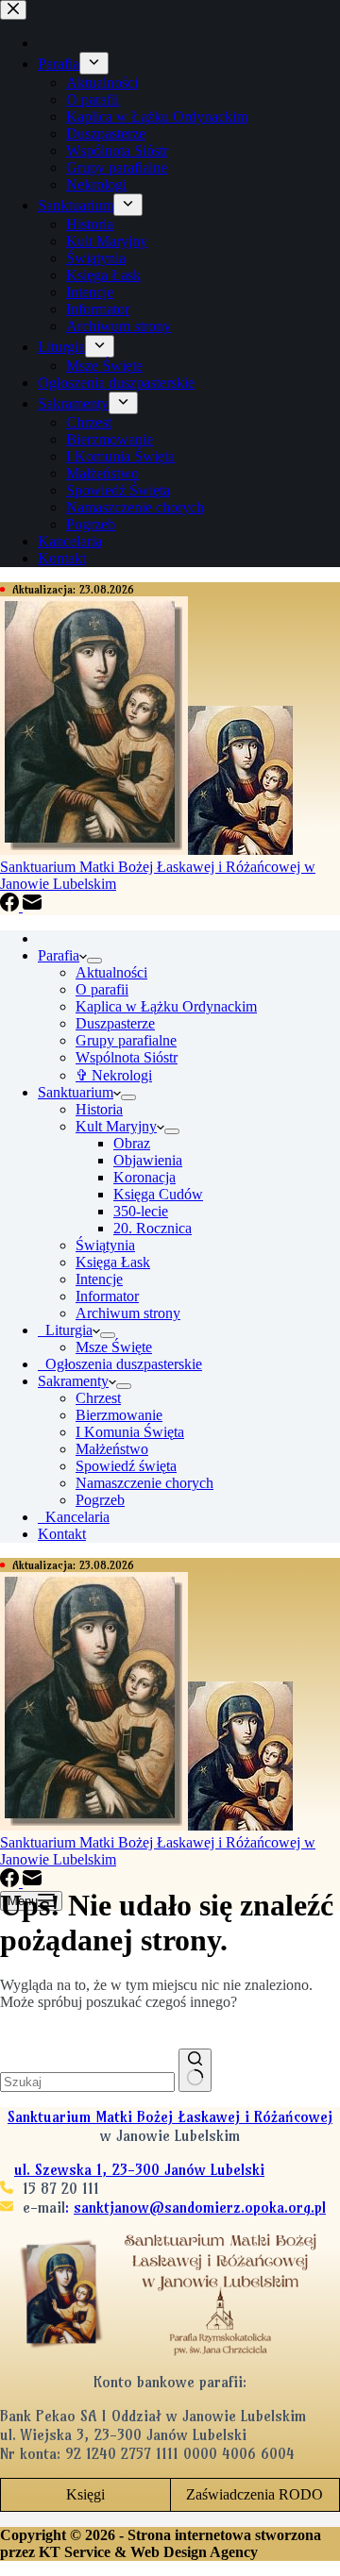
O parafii (102, 989)
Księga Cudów (158, 1194)
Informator (107, 1296)
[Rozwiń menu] (94, 961)
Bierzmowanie (119, 1415)
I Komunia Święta (130, 1432)
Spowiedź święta (126, 1466)
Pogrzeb (100, 1500)
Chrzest (98, 1398)
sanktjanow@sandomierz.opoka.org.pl (200, 2207)
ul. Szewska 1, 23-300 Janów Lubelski (139, 2169)
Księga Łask (113, 1262)
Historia (99, 1109)
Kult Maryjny (116, 1126)
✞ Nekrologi (114, 1075)
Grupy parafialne (126, 1040)
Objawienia (148, 1160)
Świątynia (105, 1245)
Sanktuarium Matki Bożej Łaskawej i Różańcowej (170, 2116)
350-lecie (141, 1211)
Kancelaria (74, 1517)
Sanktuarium (76, 1092)
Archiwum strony (128, 1313)
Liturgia (65, 1330)
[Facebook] (11, 906)
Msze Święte (114, 1347)
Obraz (132, 1143)
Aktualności (111, 972)
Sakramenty (73, 1381)
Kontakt (62, 1534)
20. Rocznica (153, 1228)
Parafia (59, 955)
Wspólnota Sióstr (127, 1057)
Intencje (99, 1279)
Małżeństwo (112, 1449)
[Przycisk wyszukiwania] (195, 2070)
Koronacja (144, 1177)
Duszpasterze (115, 1023)
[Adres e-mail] (32, 906)
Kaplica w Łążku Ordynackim (166, 1006)
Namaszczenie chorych (144, 1483)
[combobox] (87, 2082)
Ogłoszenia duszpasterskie (120, 1364)
